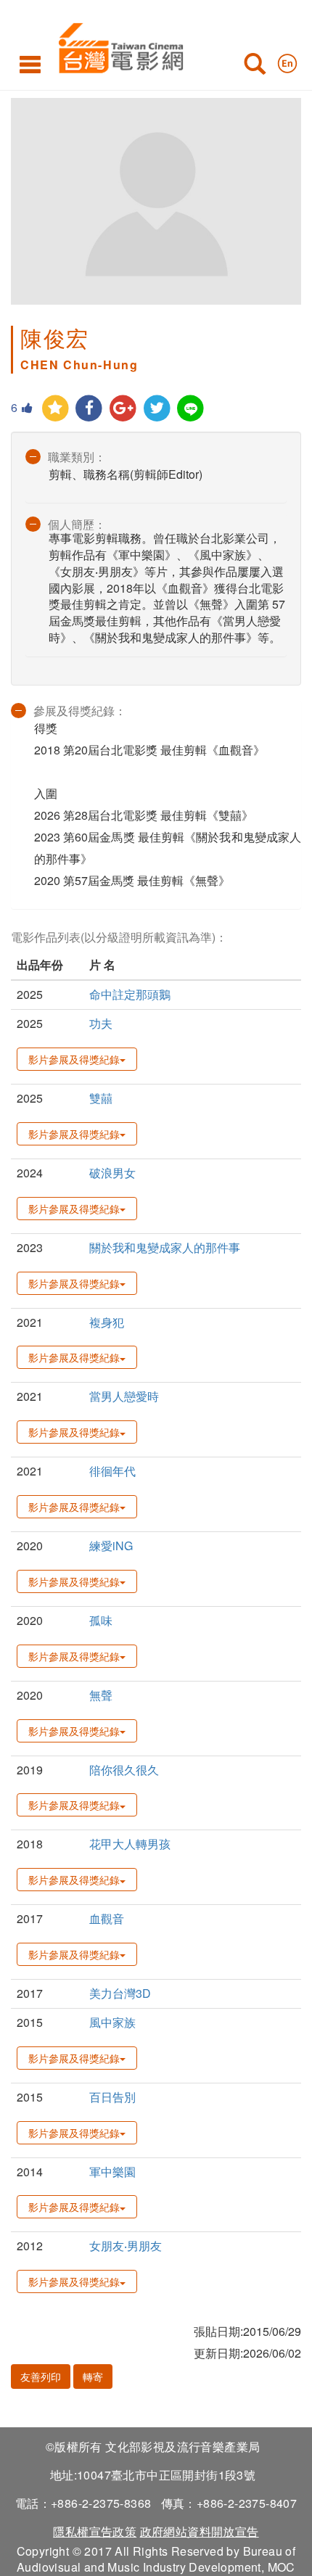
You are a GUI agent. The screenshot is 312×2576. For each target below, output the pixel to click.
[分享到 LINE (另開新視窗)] (191, 409)
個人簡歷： (77, 524)
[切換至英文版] (287, 60)
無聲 (101, 1695)
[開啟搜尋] (255, 67)
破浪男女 (112, 1173)
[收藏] (56, 409)
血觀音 (107, 1918)
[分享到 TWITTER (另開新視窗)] (157, 409)
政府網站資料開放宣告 (200, 2531)
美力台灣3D (120, 1993)
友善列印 (41, 2377)
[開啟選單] (30, 64)
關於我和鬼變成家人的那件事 (165, 1247)
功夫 (101, 1023)
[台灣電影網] (117, 45)
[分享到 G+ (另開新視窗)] (123, 409)
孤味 (101, 1620)
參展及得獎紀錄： (80, 711)
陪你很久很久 (124, 1770)
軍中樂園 (112, 2172)
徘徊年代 (112, 1471)
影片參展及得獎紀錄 (74, 1059)
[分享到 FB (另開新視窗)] (90, 409)
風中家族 (112, 2022)
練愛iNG (111, 1546)
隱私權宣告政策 (95, 2531)
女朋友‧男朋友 (126, 2246)
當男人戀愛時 (124, 1396)
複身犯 (107, 1322)
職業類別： (77, 457)
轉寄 (93, 2377)
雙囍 (101, 1098)
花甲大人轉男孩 (130, 1844)
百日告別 (112, 2097)
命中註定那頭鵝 (130, 994)
